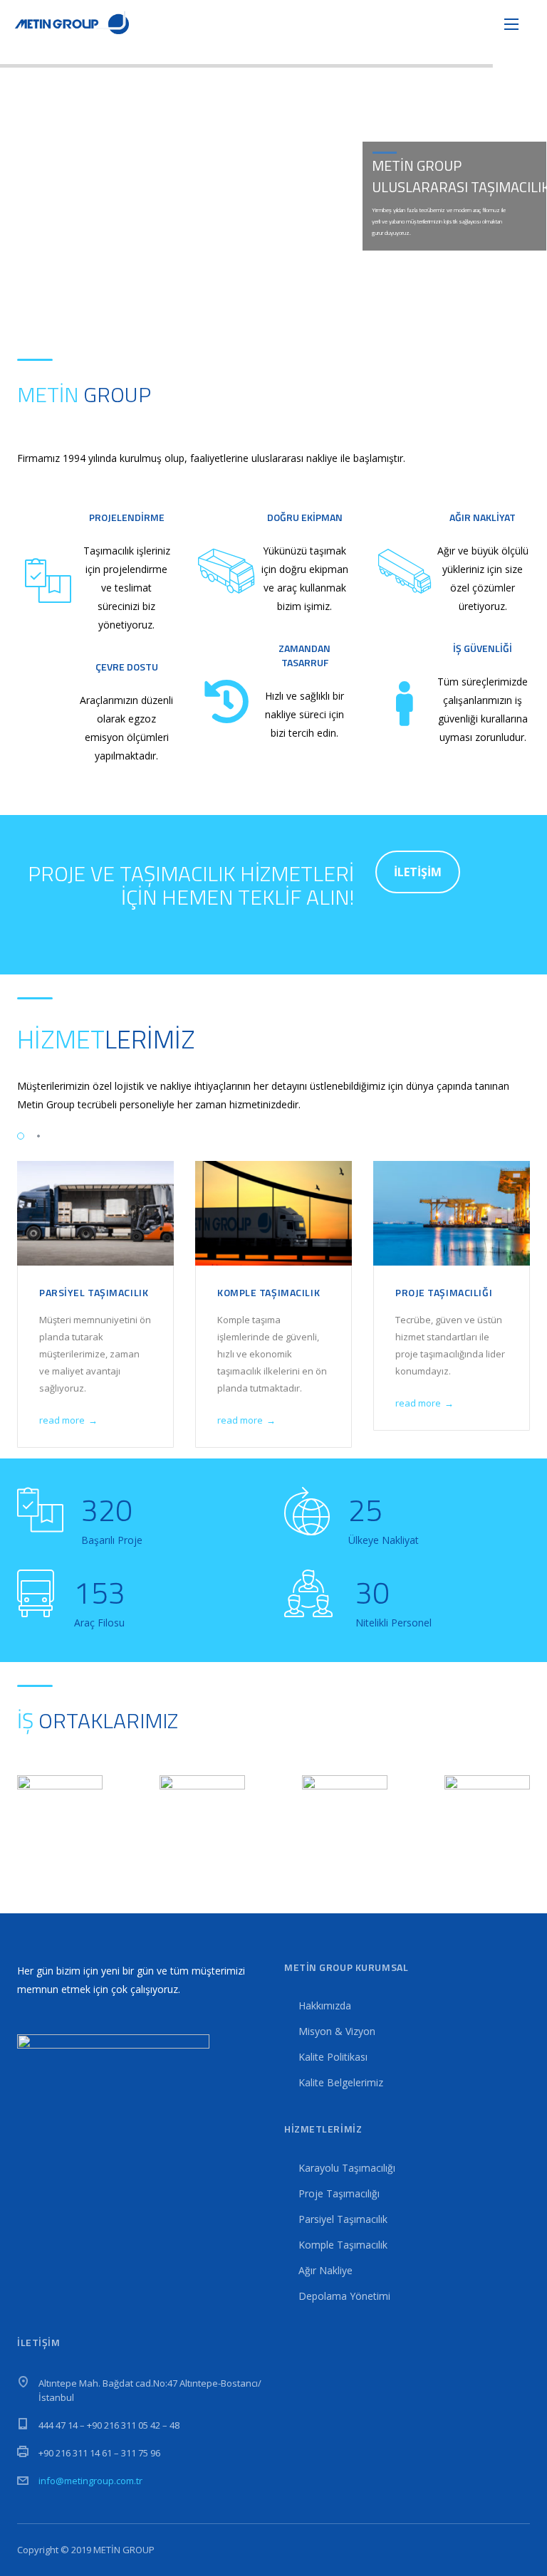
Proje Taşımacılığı (444, 1292)
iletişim (418, 872)
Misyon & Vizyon (337, 2031)
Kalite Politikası (333, 2057)
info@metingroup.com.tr (90, 2481)
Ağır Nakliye (325, 2270)
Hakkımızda (325, 2005)
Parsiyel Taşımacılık (94, 1292)
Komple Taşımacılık (269, 1292)
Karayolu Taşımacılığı (347, 2168)
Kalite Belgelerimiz (341, 2082)
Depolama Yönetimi (344, 2296)
